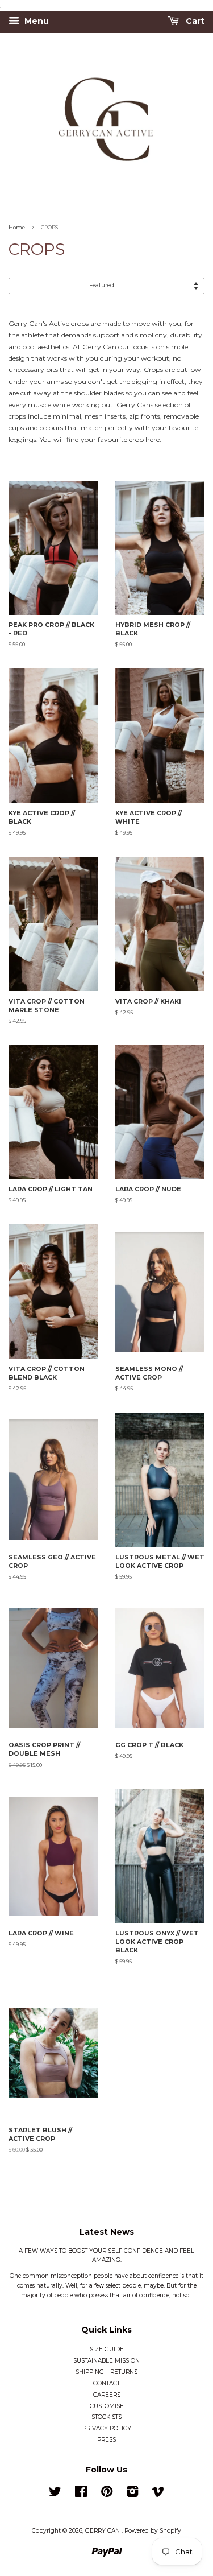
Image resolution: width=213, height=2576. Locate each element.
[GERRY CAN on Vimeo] (158, 2494)
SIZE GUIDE (107, 2349)
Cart (194, 22)
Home (17, 227)
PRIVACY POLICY (107, 2428)
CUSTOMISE (107, 2406)
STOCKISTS (106, 2417)
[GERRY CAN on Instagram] (132, 2494)
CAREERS (107, 2395)
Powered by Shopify (153, 2531)
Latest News (107, 2232)
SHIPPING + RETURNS (106, 2372)
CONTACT (106, 2383)
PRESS (106, 2440)
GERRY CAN (103, 2531)
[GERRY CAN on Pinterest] (107, 2494)
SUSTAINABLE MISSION (106, 2361)
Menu (35, 22)
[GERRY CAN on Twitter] (55, 2494)
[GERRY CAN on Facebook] (81, 2494)
